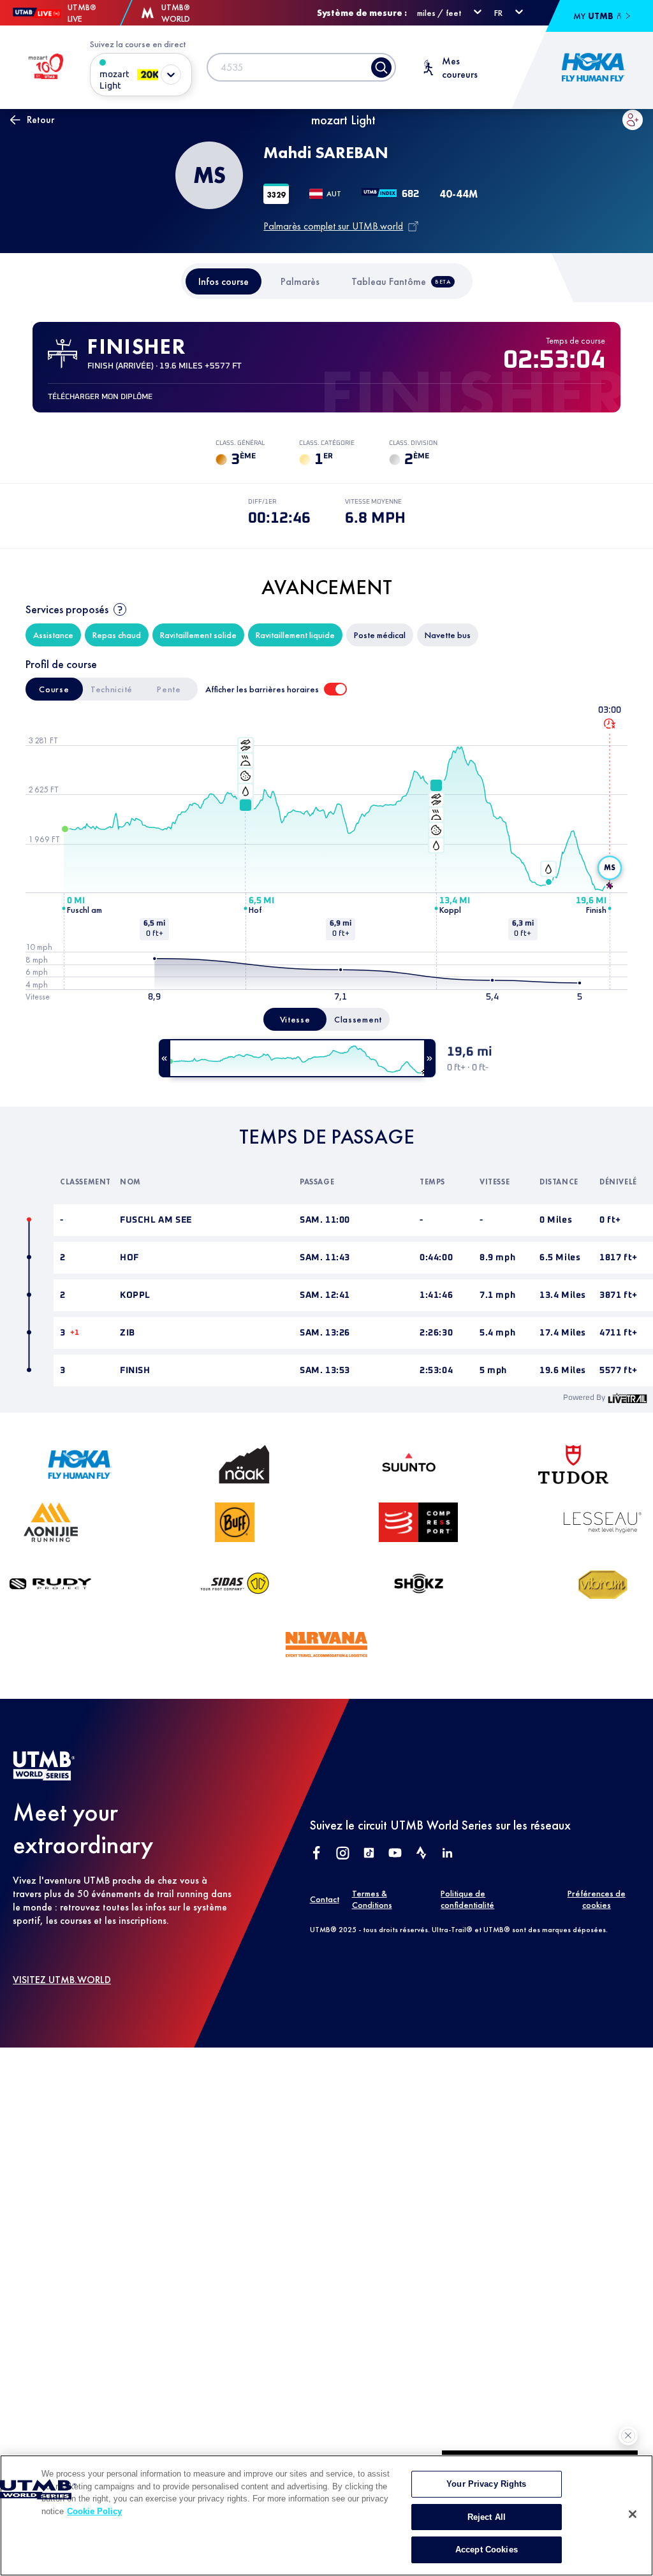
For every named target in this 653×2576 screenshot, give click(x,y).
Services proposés (67, 609)
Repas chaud (117, 635)
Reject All (487, 2517)
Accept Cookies (487, 2550)
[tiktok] (369, 1854)
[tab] (224, 281)
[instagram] (343, 1854)
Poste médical (380, 635)
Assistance (53, 635)
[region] (326, 2515)
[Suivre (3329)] (633, 120)
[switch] (335, 689)
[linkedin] (447, 1854)
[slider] (297, 1058)
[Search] (381, 68)
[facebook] (317, 1854)
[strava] (421, 1854)
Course (54, 689)
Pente (169, 689)
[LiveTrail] (627, 1398)
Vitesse (295, 1019)
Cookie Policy (94, 2511)
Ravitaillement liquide (295, 635)
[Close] (633, 2514)
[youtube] (395, 1854)
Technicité (112, 689)
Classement (358, 1019)
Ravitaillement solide (198, 635)
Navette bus (448, 635)
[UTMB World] (44, 1777)
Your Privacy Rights (486, 2484)
